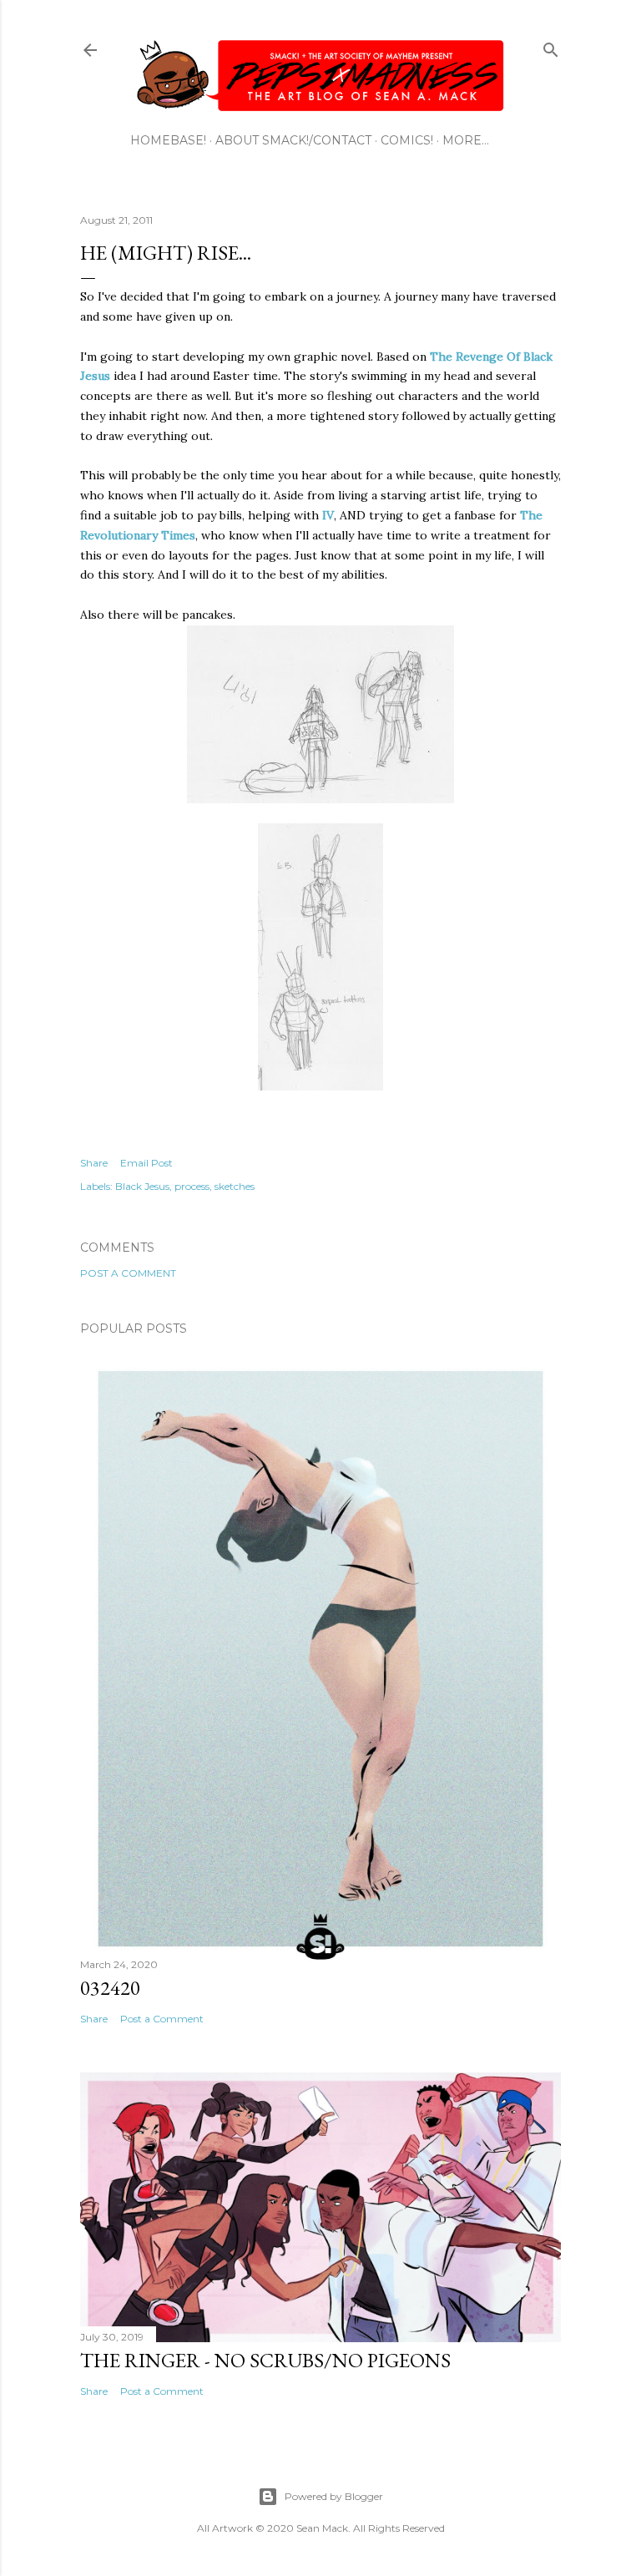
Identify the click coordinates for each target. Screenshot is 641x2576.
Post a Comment (128, 1273)
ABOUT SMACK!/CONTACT (293, 140)
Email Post (146, 1163)
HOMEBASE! (168, 140)
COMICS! (407, 140)
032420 (110, 1988)
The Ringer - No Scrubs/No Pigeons (265, 2360)
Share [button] (94, 1163)
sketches (235, 1186)
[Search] (551, 46)
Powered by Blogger (334, 2496)
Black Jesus (142, 1186)
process (192, 1186)
